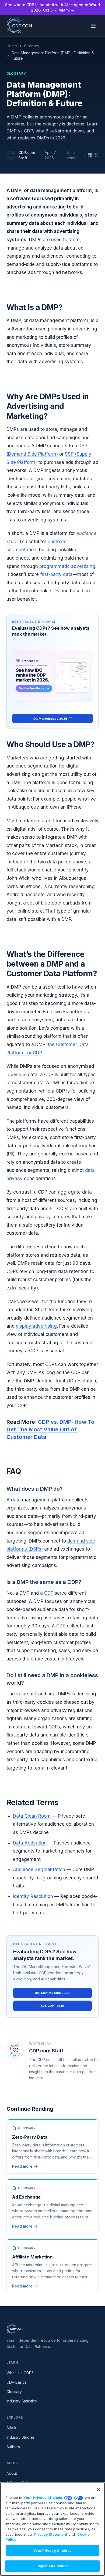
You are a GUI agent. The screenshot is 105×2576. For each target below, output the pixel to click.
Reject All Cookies (52, 2566)
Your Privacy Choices (43, 2498)
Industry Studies (21, 2437)
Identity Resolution (33, 1896)
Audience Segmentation (39, 1869)
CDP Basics (17, 2382)
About (12, 2473)
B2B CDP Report (52, 2006)
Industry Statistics (22, 2401)
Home (12, 46)
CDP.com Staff (27, 155)
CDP (49, 1593)
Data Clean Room (32, 1816)
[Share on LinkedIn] (90, 155)
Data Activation (30, 1843)
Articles (13, 2428)
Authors (13, 2447)
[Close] (99, 2490)
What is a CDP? (20, 2373)
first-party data (56, 574)
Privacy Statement (51, 2534)
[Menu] (93, 26)
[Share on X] (96, 155)
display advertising (36, 1326)
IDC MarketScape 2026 (50, 719)
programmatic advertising (67, 566)
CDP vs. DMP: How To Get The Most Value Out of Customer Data (50, 1429)
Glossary (32, 46)
